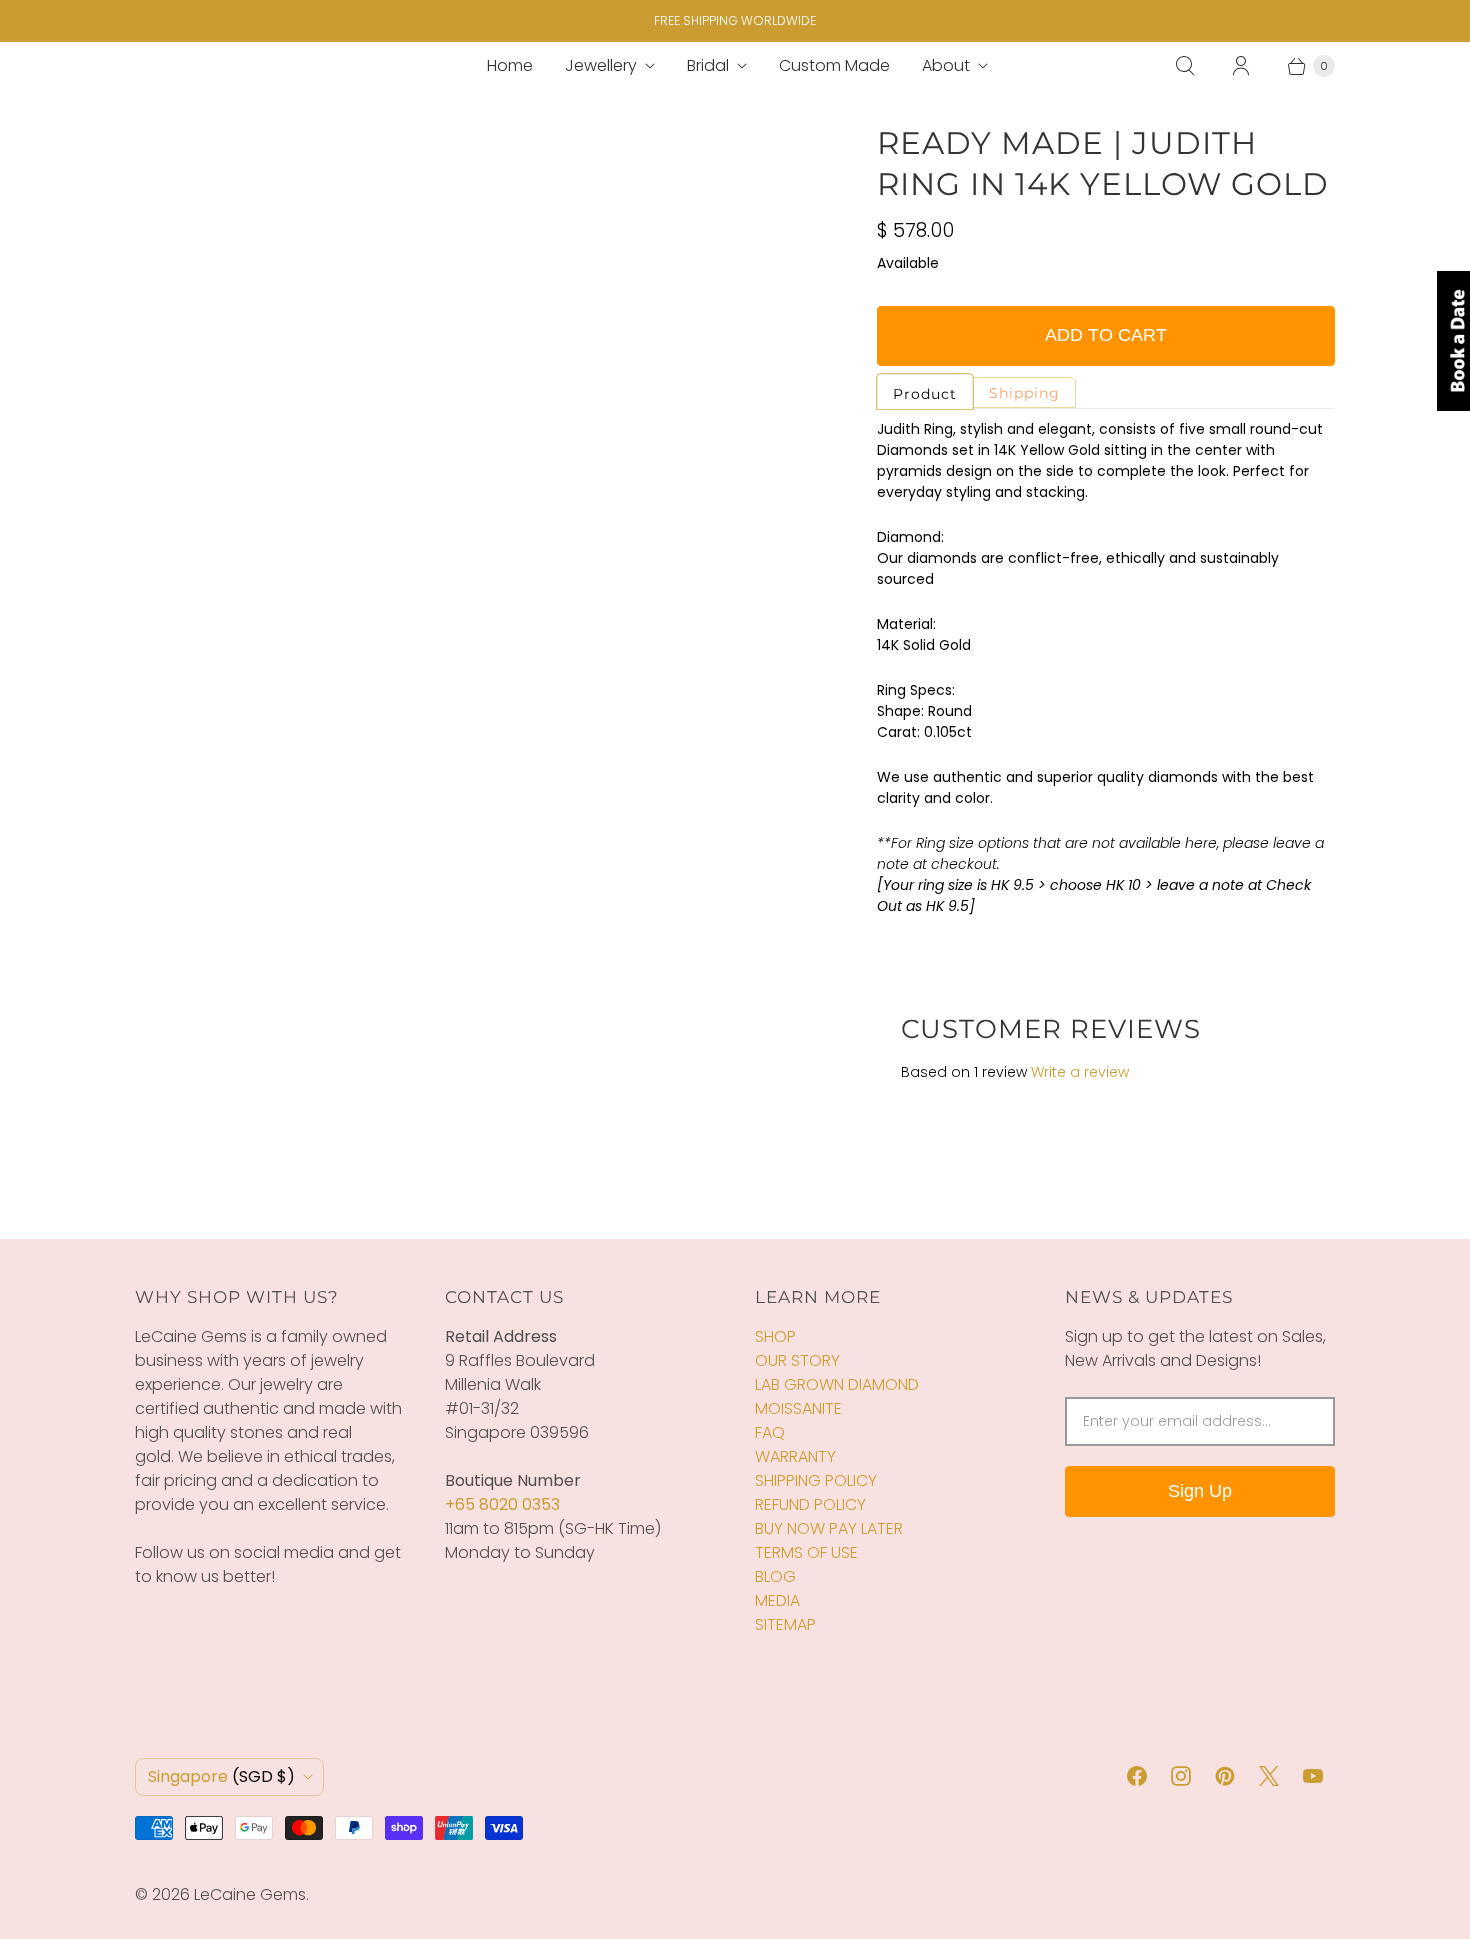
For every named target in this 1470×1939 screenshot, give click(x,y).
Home (510, 65)
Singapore (221, 1776)
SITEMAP (785, 1624)
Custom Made (834, 65)
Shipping (1024, 393)
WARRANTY (795, 1456)
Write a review (1080, 1072)
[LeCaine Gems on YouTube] (1313, 1776)
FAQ (770, 1432)
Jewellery (601, 65)
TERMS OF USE (806, 1552)
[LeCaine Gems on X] (1269, 1776)
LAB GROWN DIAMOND (837, 1384)
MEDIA (777, 1600)
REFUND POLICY (810, 1504)
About (946, 65)
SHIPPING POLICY (816, 1480)
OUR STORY (797, 1360)
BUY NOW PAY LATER (829, 1528)
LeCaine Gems (250, 1894)
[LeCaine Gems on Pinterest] (1225, 1776)
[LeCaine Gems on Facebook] (1137, 1776)
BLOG (775, 1576)
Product (925, 394)
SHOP (775, 1336)
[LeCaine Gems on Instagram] (1181, 1776)
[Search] (1185, 66)
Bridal (708, 65)
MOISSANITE (798, 1408)
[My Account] (1241, 66)
